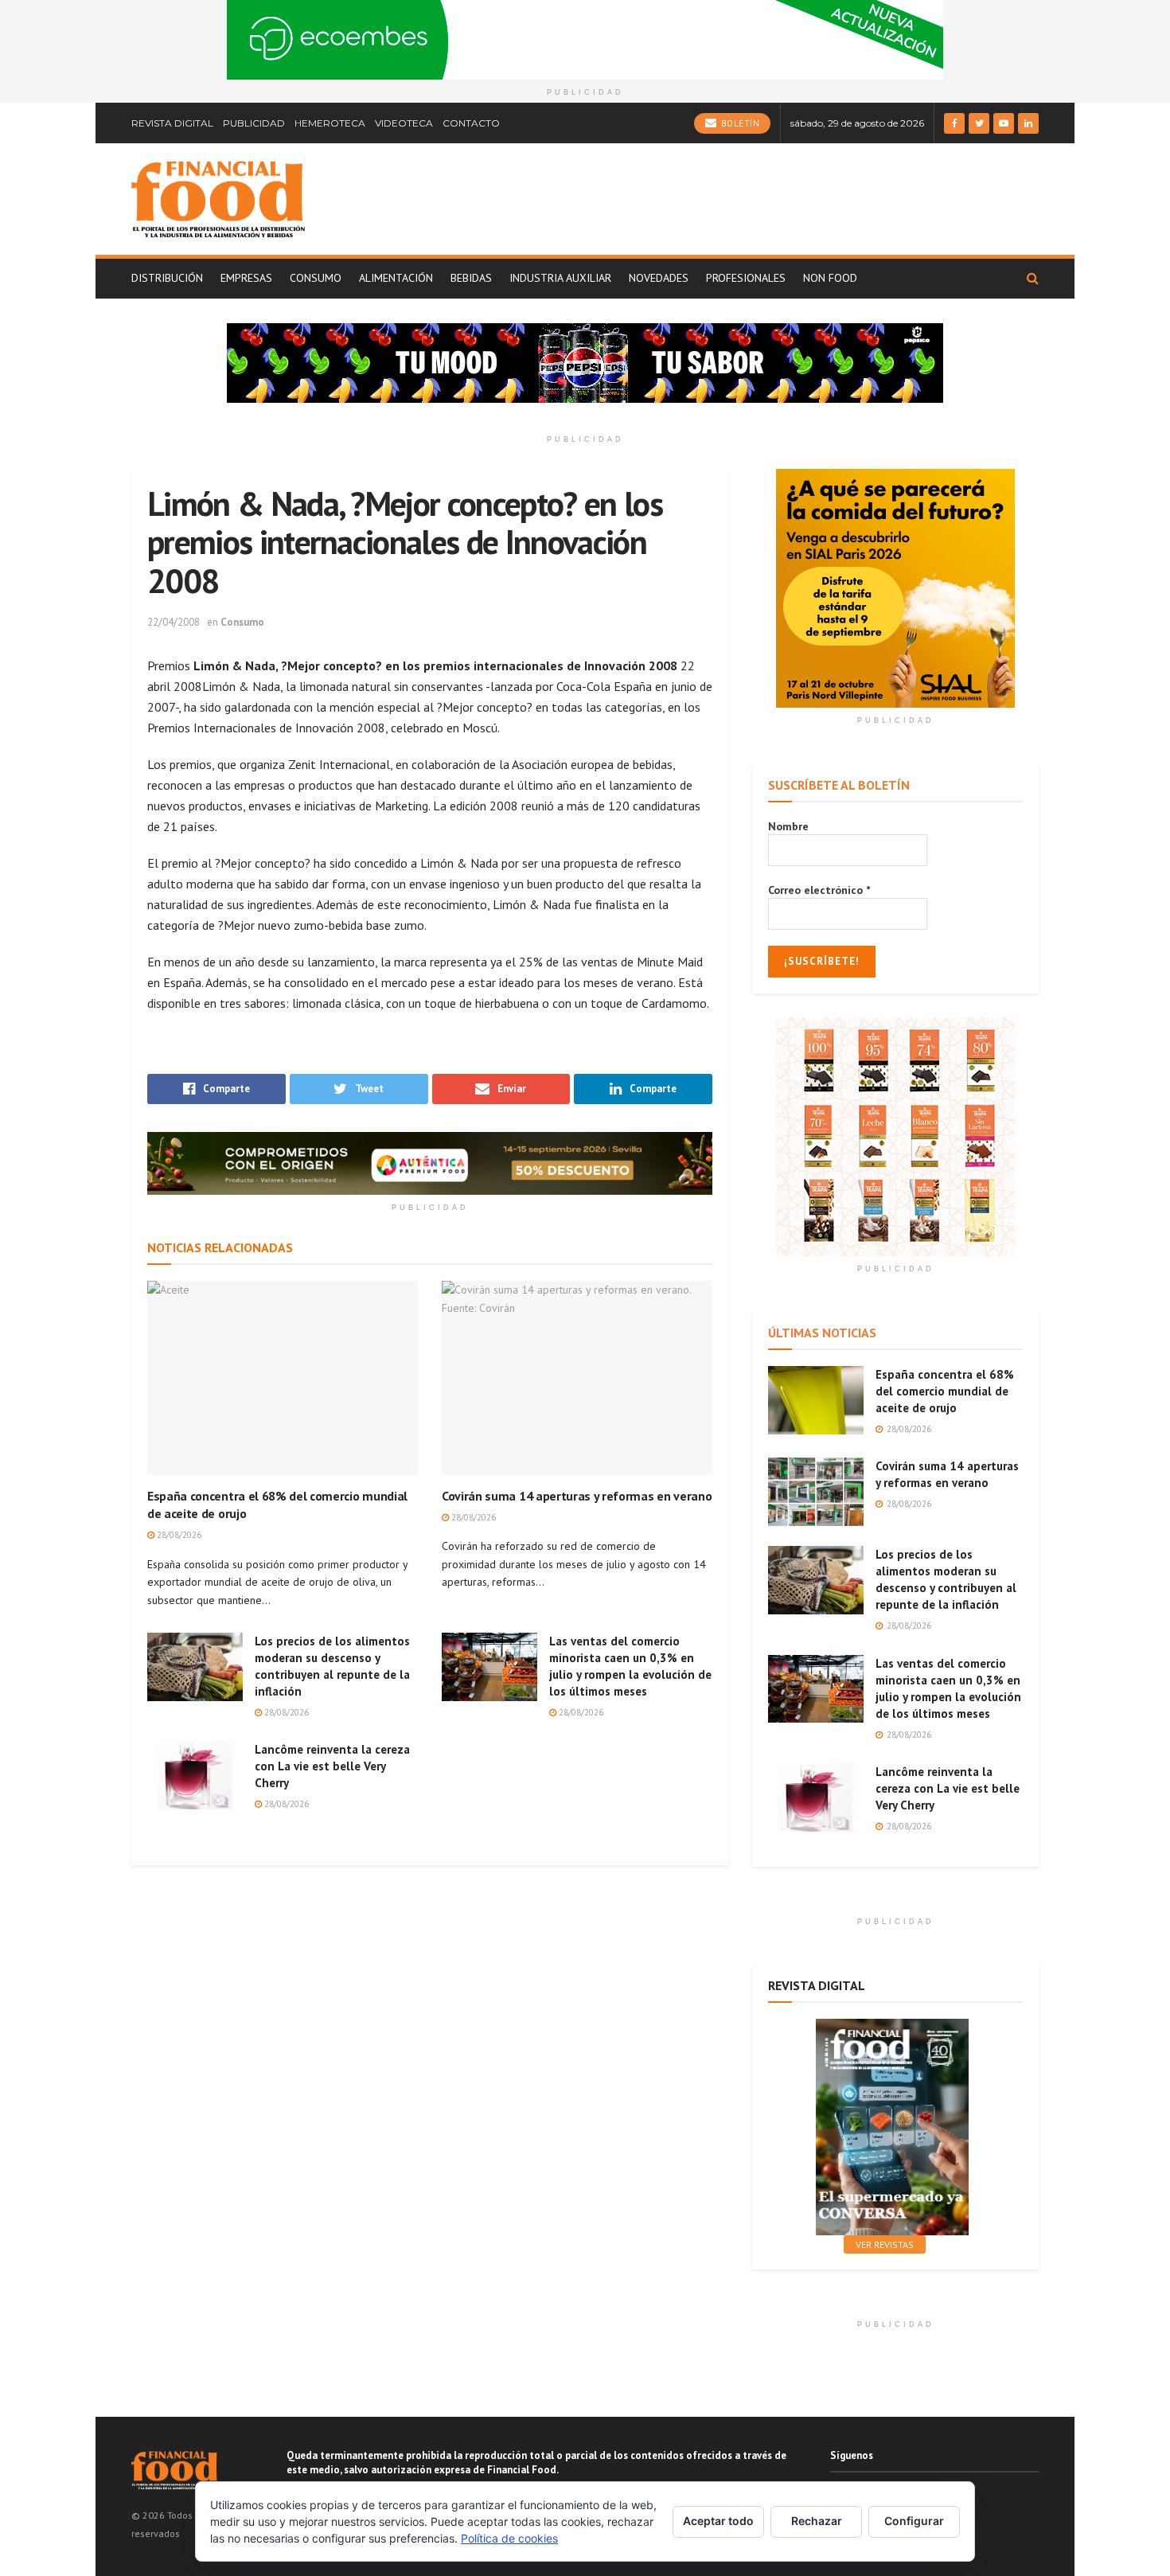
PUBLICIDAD (254, 123)
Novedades (659, 278)
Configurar (914, 2521)
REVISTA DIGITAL (172, 123)
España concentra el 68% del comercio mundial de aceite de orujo (945, 1391)
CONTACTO (471, 123)
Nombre (788, 826)
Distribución (167, 278)
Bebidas (471, 278)
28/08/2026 (178, 1535)
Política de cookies (509, 2538)
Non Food (830, 278)
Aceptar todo (718, 2521)
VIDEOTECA (404, 123)
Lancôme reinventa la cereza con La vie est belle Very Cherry (332, 1766)
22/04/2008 (174, 622)
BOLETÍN (739, 123)
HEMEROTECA (330, 123)
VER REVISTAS (885, 2244)
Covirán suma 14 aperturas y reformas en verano (577, 1496)
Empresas (246, 278)
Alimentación (396, 278)
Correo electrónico (819, 890)
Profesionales (746, 278)
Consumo (316, 278)
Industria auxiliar (560, 278)
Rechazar (817, 2521)
